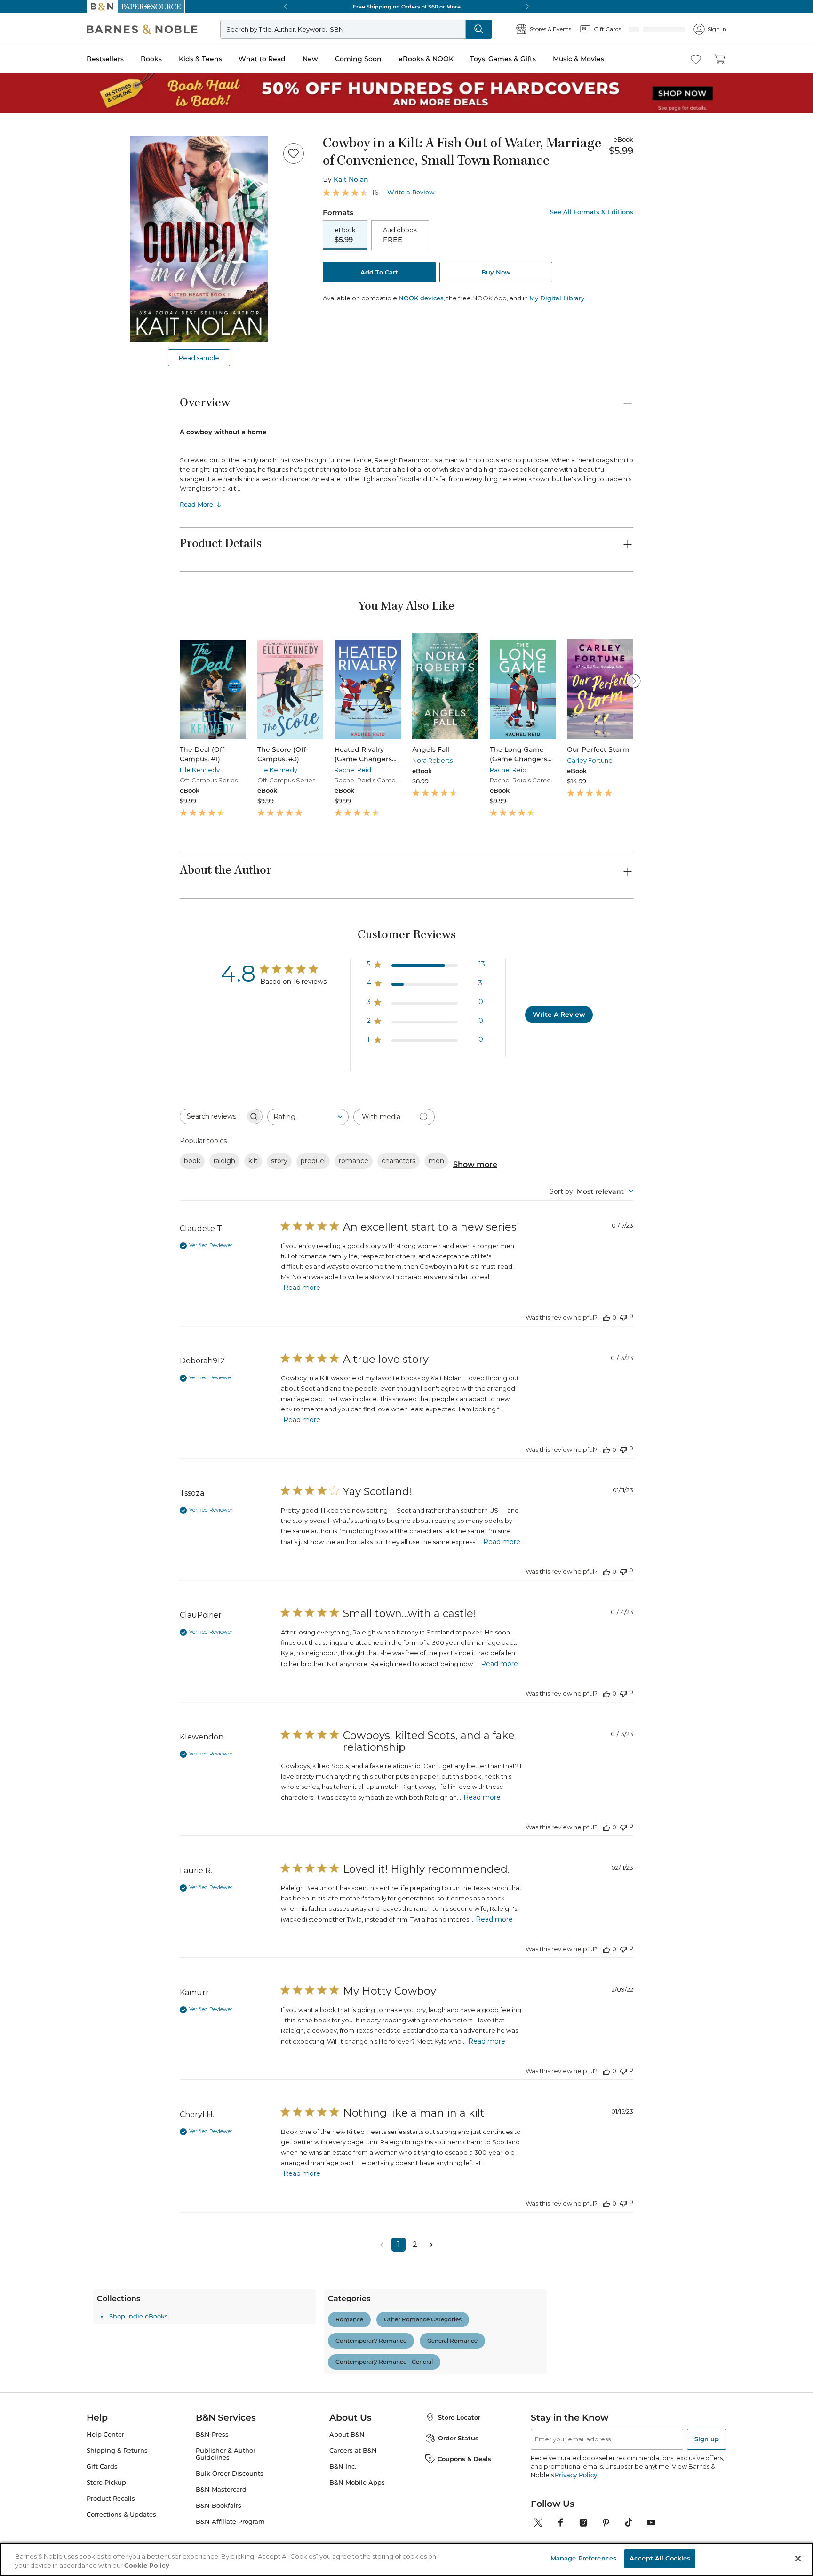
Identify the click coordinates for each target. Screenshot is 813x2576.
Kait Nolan (351, 179)
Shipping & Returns (117, 2451)
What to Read (262, 59)
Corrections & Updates (121, 2515)
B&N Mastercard (221, 2490)
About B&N (347, 2435)
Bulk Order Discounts (230, 2474)
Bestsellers (105, 59)
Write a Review (411, 192)
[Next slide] (633, 681)
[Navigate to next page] (431, 2245)
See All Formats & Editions (592, 212)
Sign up (707, 2439)
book (192, 1161)
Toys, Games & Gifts (503, 59)
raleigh (224, 1161)
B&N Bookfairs (219, 2506)
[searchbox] (213, 1116)
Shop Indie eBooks (225, 2316)
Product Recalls (111, 2499)
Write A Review (559, 1014)
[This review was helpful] (606, 1317)
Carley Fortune (590, 760)
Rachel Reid (353, 770)
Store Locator (459, 2417)
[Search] (510, 29)
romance (354, 1161)
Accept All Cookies (660, 2558)
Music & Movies (578, 59)
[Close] (798, 2559)
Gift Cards (102, 2467)
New (310, 59)
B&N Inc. (343, 2467)
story (279, 1161)
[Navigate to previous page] (382, 2245)
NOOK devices (421, 299)
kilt (253, 1161)
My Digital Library (557, 299)
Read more (302, 1288)
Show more (475, 1164)
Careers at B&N (353, 2451)
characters (399, 1161)
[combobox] (308, 1117)
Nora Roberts (432, 760)
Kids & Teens (200, 59)
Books (151, 59)
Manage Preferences (583, 2558)
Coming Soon (358, 59)
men (436, 1161)
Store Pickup (106, 2483)
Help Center (105, 2435)
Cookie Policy (147, 2566)
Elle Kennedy (200, 770)
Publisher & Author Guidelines (226, 2454)
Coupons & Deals (464, 2459)
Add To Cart (379, 273)
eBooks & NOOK (426, 59)
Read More (196, 504)
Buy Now (496, 273)
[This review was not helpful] (623, 1316)
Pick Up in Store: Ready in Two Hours (406, 7)
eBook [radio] (345, 235)
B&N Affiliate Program (230, 2522)
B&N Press (212, 2435)
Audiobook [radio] (400, 235)
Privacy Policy (576, 2475)
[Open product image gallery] (199, 239)
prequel (313, 1161)
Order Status (458, 2438)
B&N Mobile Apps (357, 2483)
